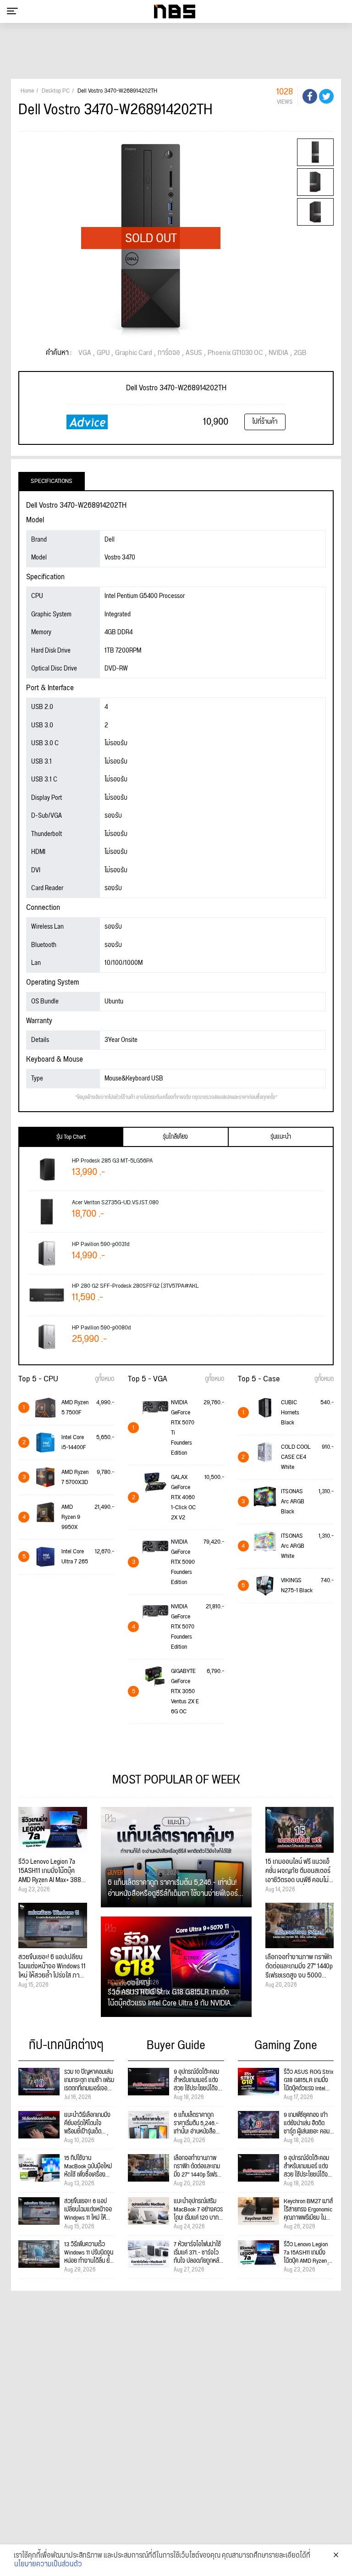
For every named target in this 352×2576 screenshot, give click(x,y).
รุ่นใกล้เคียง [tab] (175, 1137)
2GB (300, 353)
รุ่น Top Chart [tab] (71, 1137)
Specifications (52, 481)
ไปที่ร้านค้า (265, 422)
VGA (85, 353)
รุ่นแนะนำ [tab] (281, 1137)
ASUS (194, 353)
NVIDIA (278, 353)
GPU (103, 353)
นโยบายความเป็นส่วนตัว (48, 2565)
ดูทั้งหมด (104, 1379)
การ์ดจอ (169, 353)
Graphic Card (134, 353)
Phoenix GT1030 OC (235, 353)
